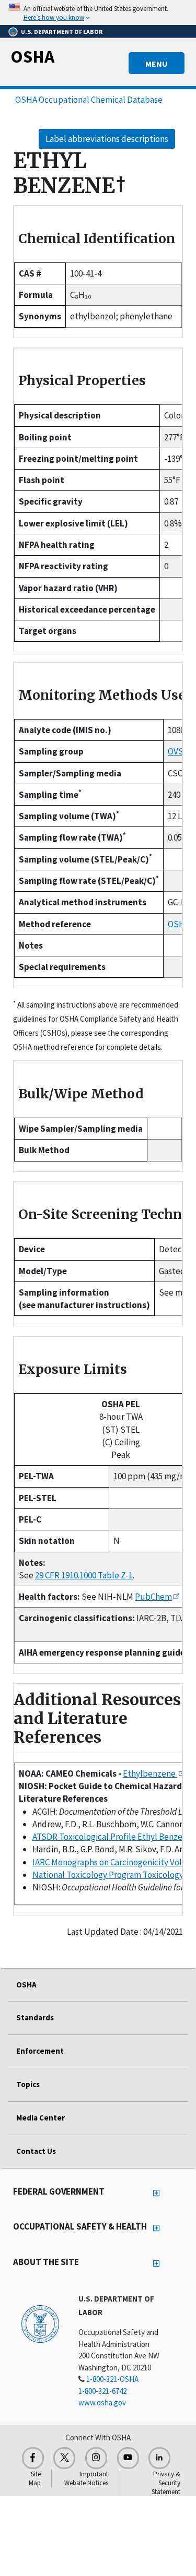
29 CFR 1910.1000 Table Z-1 (84, 1575)
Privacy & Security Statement (166, 2483)
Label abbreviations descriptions (107, 139)
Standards (35, 2017)
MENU (157, 64)
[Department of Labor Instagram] (96, 2458)
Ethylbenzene (150, 1774)
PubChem (153, 1597)
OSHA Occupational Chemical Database (89, 100)
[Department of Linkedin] (159, 2458)
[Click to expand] (98, 13)
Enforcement (40, 2051)
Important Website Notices (86, 2478)
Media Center (41, 2118)
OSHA (32, 56)
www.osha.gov (102, 2403)
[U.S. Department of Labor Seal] (40, 2323)
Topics (28, 2084)
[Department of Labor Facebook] (33, 2458)
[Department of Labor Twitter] (64, 2458)
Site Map (35, 2478)
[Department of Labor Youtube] (128, 2458)
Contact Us (36, 2151)
